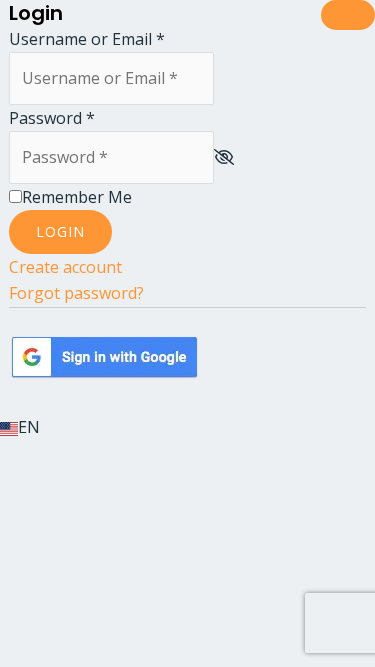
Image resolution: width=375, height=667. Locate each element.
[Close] (348, 15)
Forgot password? (76, 293)
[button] (187, 427)
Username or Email (87, 39)
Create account (65, 267)
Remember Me (77, 197)
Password (52, 118)
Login (60, 231)
